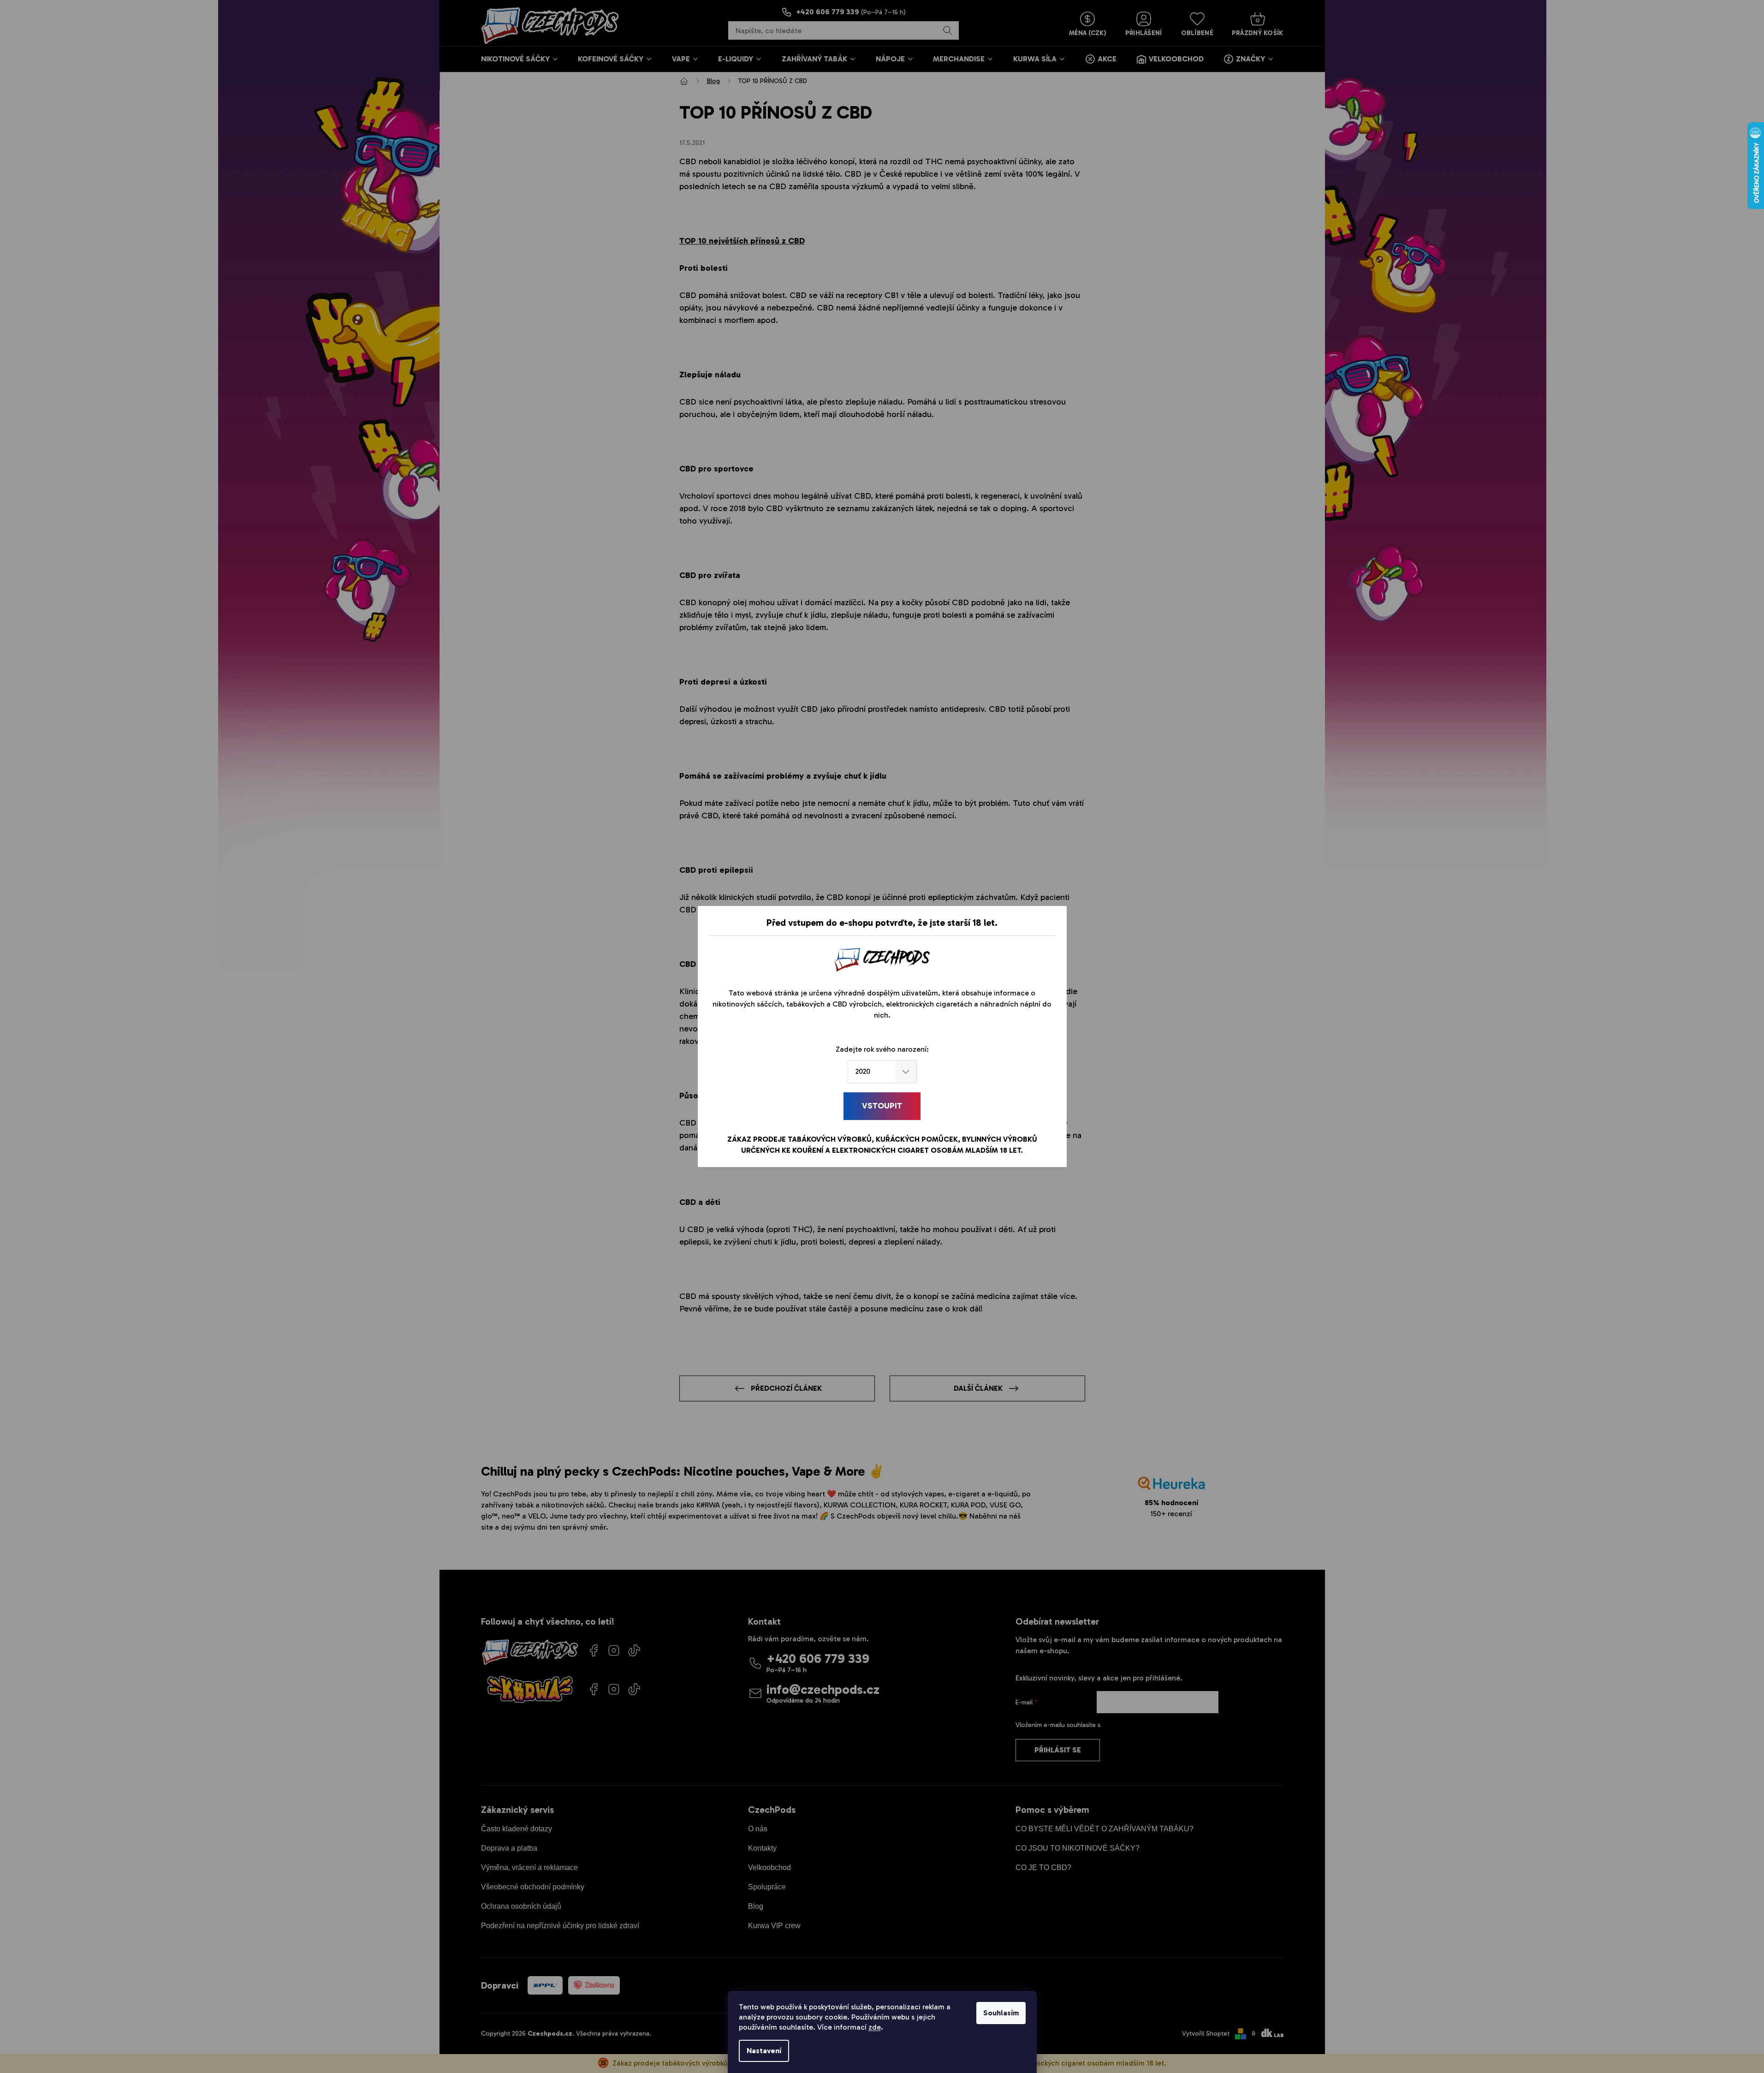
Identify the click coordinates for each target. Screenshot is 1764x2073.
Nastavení (764, 2051)
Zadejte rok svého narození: (882, 1049)
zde (875, 2027)
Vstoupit (882, 1106)
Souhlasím (1001, 2013)
